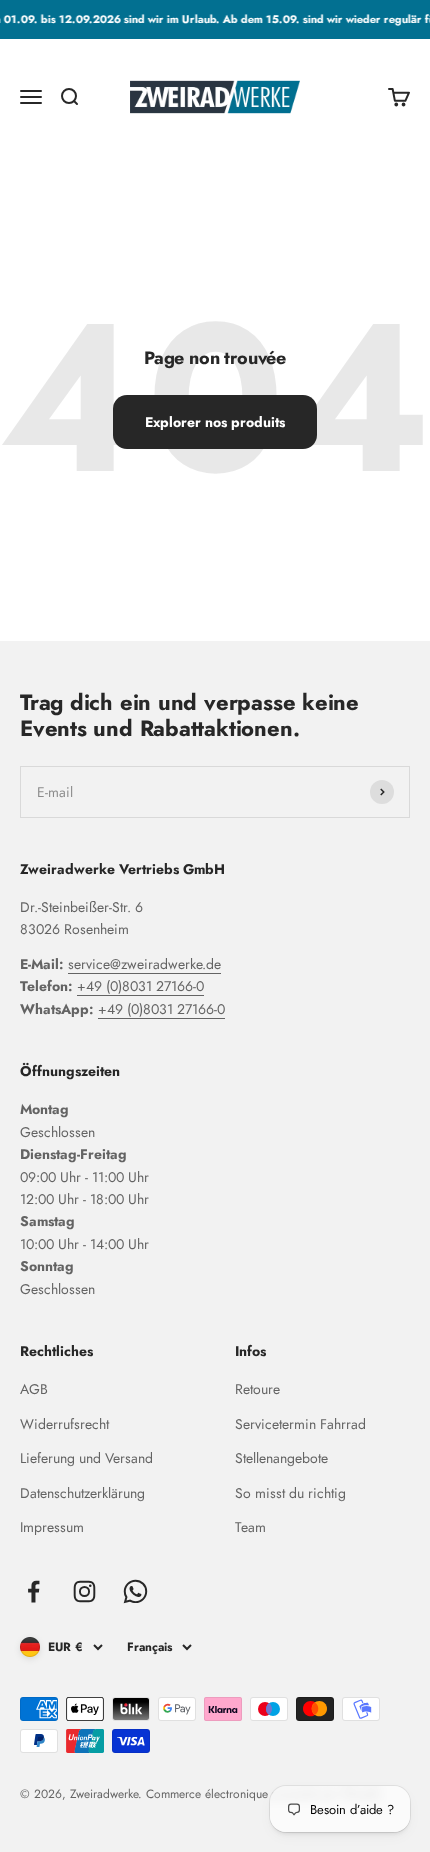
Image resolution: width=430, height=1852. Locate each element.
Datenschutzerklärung (82, 1493)
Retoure (257, 1389)
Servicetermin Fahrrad (300, 1424)
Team (250, 1527)
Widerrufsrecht (64, 1424)
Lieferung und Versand (86, 1458)
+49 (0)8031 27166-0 (140, 986)
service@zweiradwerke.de (144, 964)
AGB (34, 1389)
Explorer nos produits (215, 422)
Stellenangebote (281, 1458)
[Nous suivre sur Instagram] (84, 1591)
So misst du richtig (290, 1493)
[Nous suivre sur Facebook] (33, 1591)
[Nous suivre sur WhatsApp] (135, 1591)
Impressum (52, 1527)
